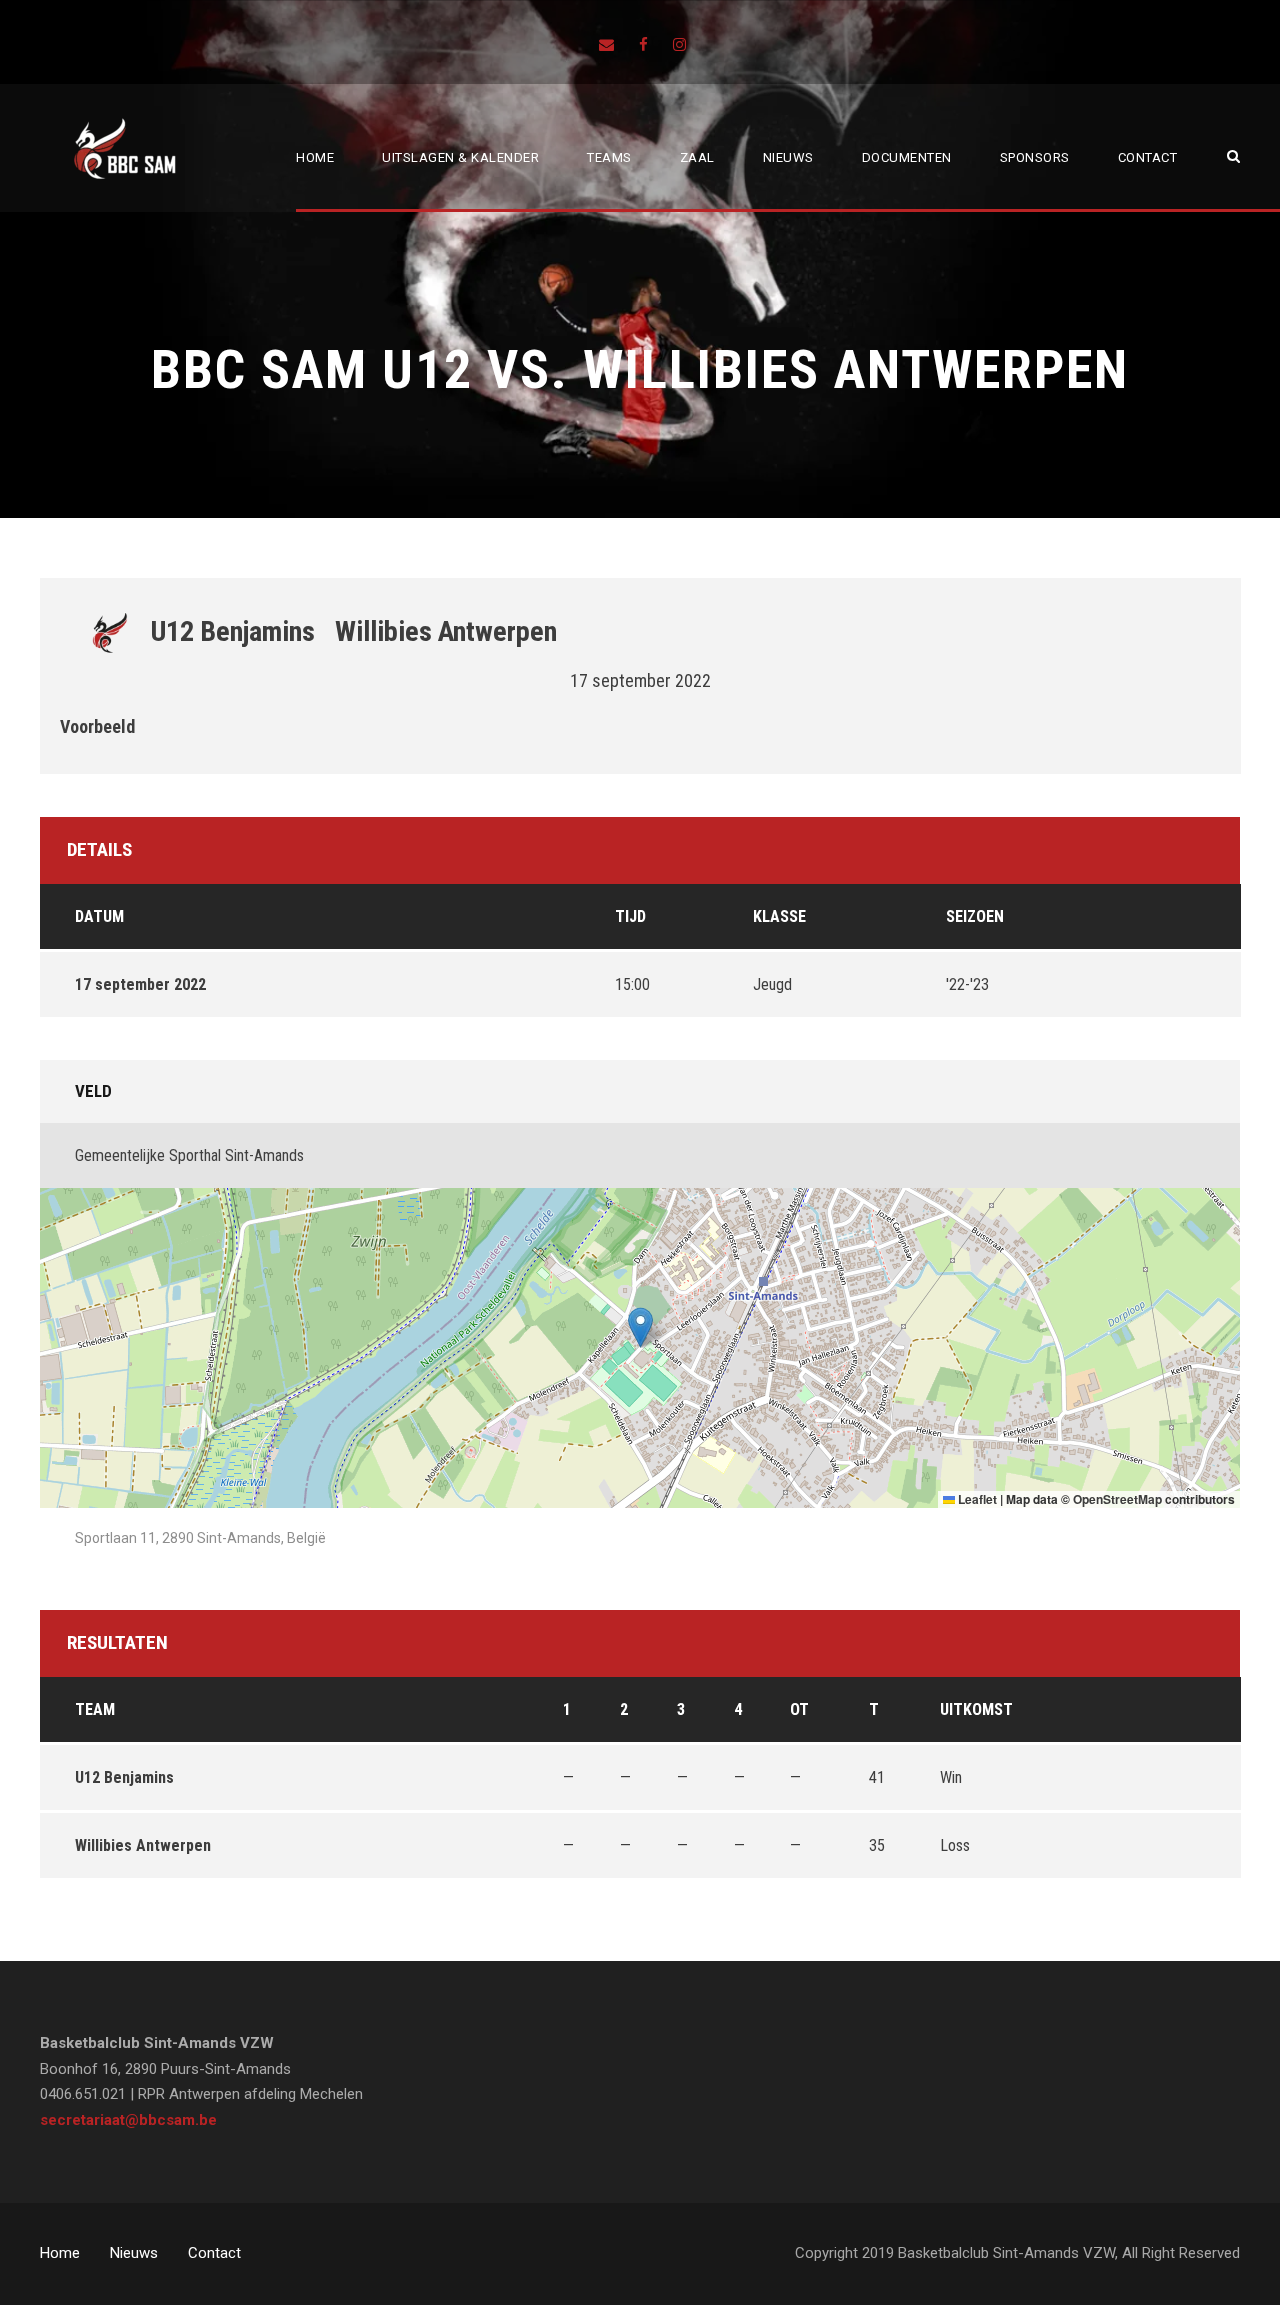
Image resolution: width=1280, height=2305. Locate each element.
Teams (609, 157)
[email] (606, 45)
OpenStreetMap (1117, 1499)
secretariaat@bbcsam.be (128, 2120)
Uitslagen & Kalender (460, 157)
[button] (640, 1327)
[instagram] (679, 45)
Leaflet (976, 1499)
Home (315, 157)
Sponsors (1035, 157)
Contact (1148, 157)
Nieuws (788, 157)
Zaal (697, 157)
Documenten (907, 157)
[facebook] (643, 45)
